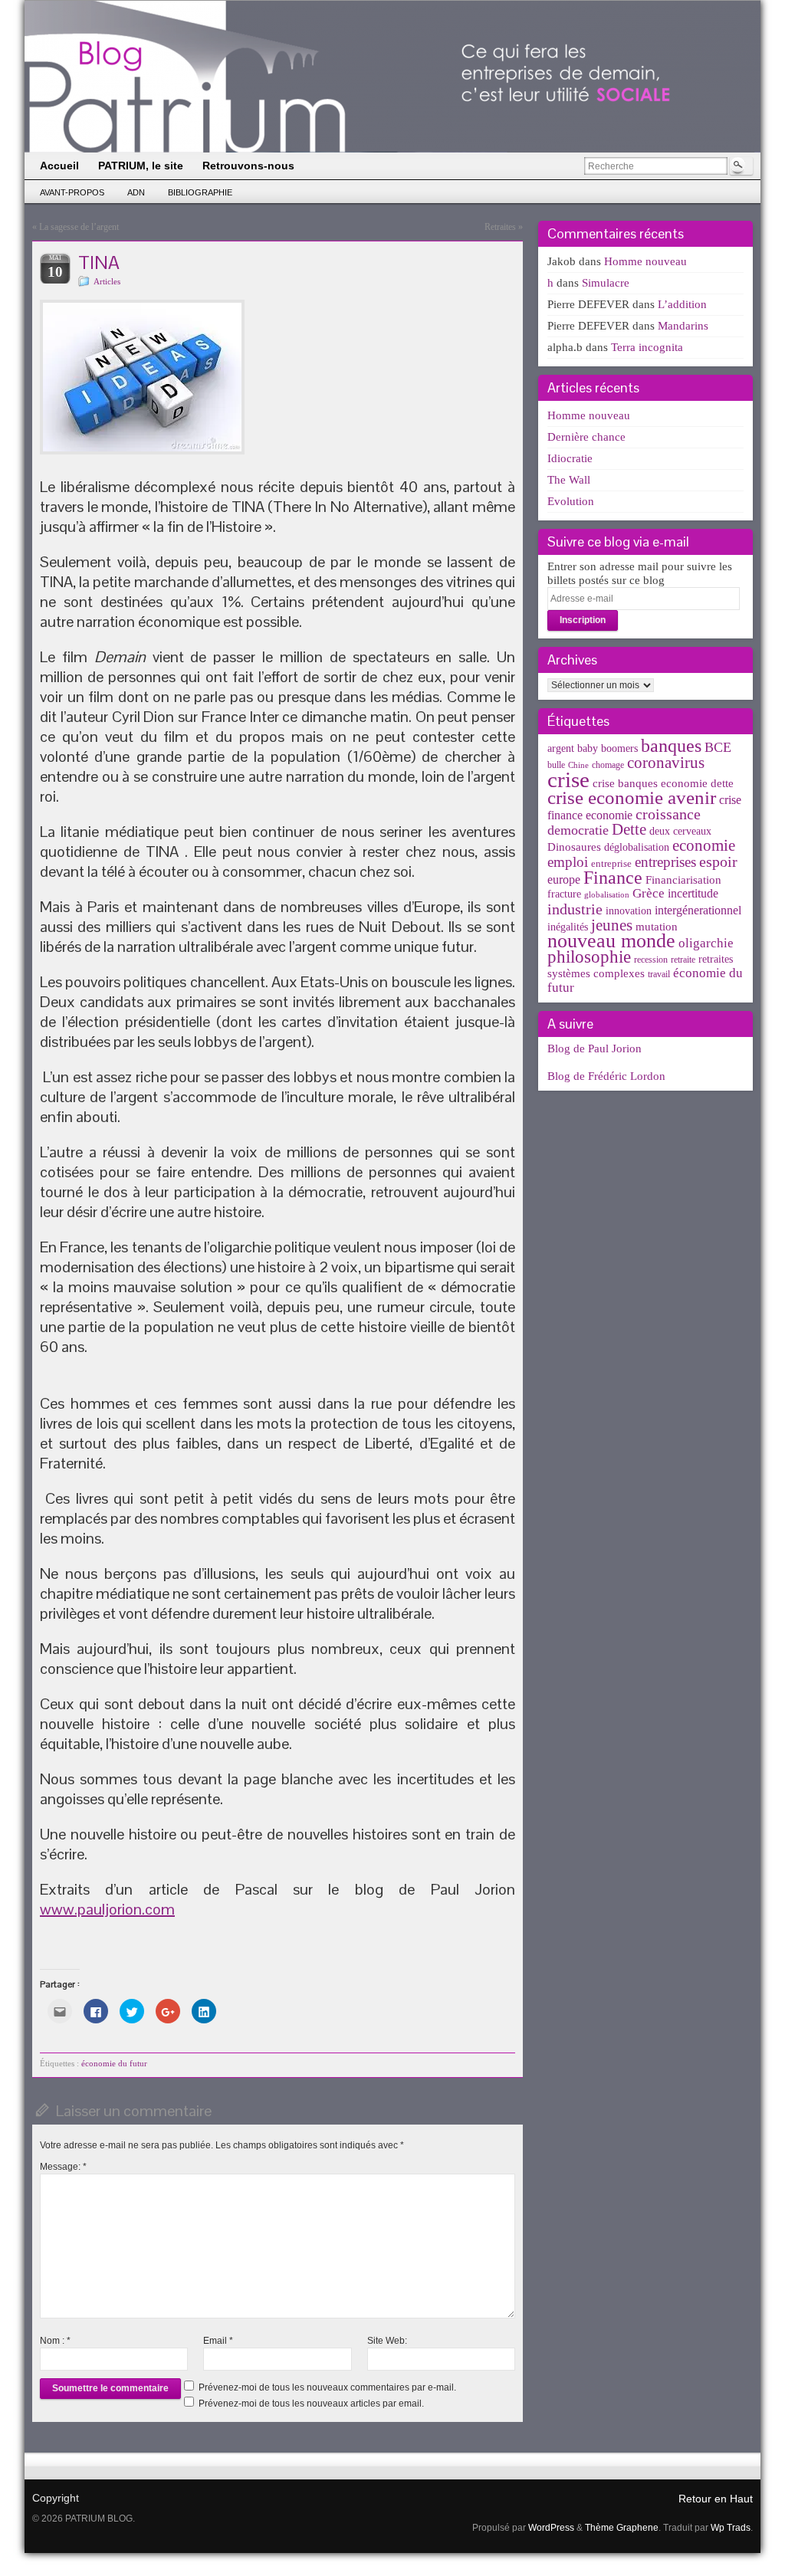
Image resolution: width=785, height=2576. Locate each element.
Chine (578, 765)
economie (704, 845)
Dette (629, 829)
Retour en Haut (716, 2499)
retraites (716, 959)
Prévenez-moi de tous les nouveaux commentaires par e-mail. (327, 2387)
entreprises (665, 862)
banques (671, 745)
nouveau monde (611, 941)
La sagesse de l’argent (79, 227)
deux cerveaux (680, 831)
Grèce (649, 893)
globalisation (607, 895)
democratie (578, 830)
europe (564, 879)
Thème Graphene (622, 2528)
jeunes (612, 925)
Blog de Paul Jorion (594, 1048)
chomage (608, 765)
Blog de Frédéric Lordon (606, 1076)
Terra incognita (647, 347)
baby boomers (608, 748)
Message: (63, 2167)
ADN (136, 192)
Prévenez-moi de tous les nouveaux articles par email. (311, 2404)
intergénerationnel (698, 910)
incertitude (693, 893)
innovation (629, 911)
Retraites (500, 227)
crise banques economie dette (663, 783)
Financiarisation (683, 880)
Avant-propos (72, 192)
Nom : (55, 2341)
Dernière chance (586, 437)
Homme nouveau (645, 261)
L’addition (682, 304)
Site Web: (387, 2341)
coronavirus (666, 763)
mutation (657, 926)
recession (651, 960)
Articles (107, 281)
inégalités (568, 927)
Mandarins (683, 326)
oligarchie (706, 943)
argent (561, 748)
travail (659, 974)
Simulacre (606, 283)
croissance (668, 814)
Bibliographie (200, 192)
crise (568, 779)
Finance (613, 877)
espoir (718, 861)
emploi (568, 862)
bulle (556, 765)
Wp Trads (731, 2528)
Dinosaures (574, 847)
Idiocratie (570, 458)
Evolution (571, 501)
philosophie (589, 957)
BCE (718, 747)
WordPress (551, 2528)
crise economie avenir (632, 797)
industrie (575, 909)
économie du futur (114, 2063)
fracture (564, 894)
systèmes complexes (596, 973)
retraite (683, 960)
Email (218, 2341)
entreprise (611, 863)
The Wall (569, 480)
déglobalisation (637, 847)
